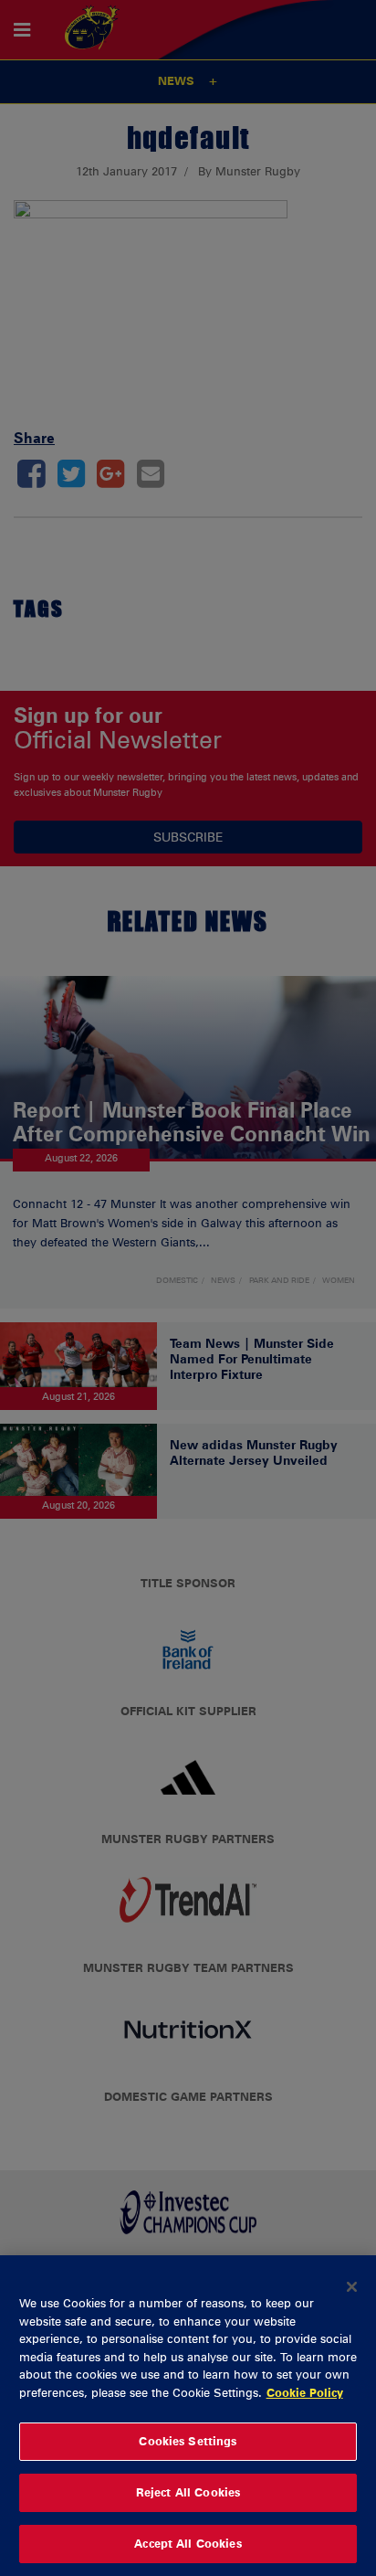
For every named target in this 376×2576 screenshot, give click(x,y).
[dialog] (188, 2416)
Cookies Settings (188, 2441)
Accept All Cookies (188, 2543)
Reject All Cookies (188, 2492)
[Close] (352, 2286)
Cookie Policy (305, 2392)
